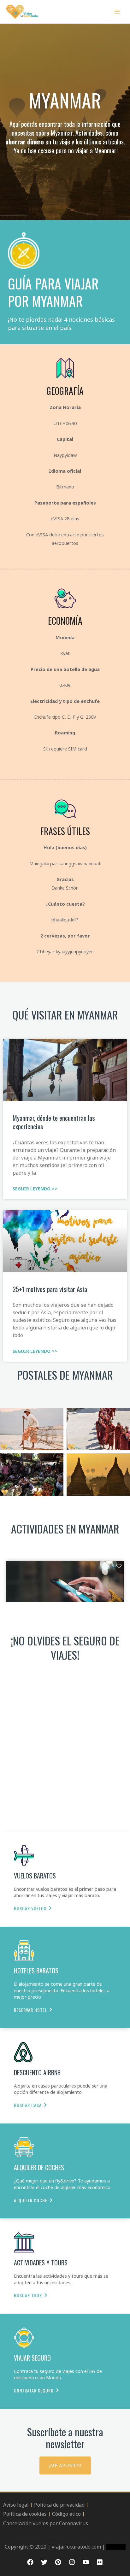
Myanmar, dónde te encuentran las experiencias (54, 1122)
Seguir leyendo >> (35, 1189)
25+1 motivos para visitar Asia (50, 1289)
